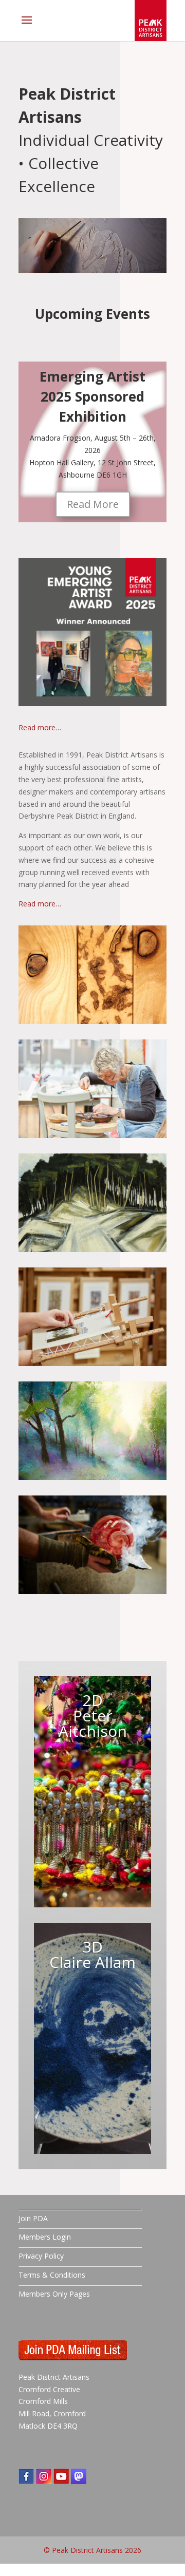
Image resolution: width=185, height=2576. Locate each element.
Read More (93, 504)
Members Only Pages (54, 2294)
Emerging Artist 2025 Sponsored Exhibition (92, 396)
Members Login (45, 2237)
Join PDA (33, 2218)
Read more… (40, 727)
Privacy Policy (41, 2256)
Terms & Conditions (52, 2275)
